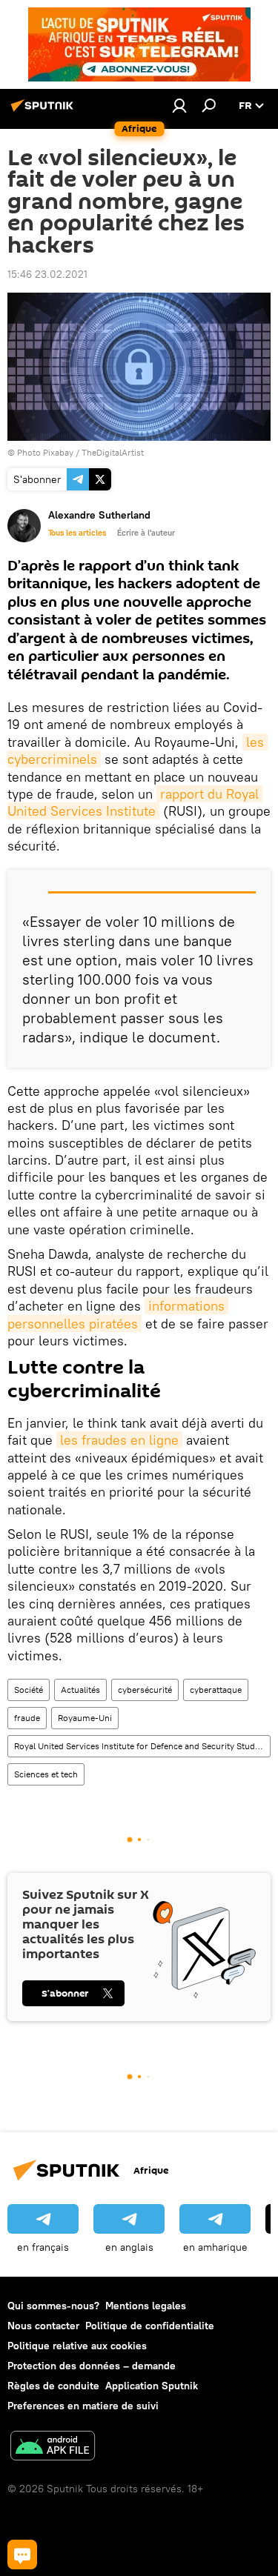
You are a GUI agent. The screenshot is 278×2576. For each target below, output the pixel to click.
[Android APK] (53, 2447)
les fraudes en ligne (119, 1440)
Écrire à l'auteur (146, 533)
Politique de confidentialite (150, 2326)
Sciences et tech (46, 1774)
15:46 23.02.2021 (47, 274)
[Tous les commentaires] (22, 2555)
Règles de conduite (53, 2386)
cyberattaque (216, 1690)
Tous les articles (77, 533)
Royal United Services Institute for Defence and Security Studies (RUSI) (142, 1746)
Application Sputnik (152, 2386)
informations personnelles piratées (118, 1314)
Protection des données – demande (92, 2366)
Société (29, 1690)
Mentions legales (146, 2306)
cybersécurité (145, 1690)
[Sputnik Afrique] (44, 111)
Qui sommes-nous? (53, 2306)
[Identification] (179, 105)
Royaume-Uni (85, 1718)
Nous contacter (43, 2326)
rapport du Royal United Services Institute (135, 802)
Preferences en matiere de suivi (83, 2406)
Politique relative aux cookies (77, 2346)
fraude (27, 1718)
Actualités (80, 1690)
